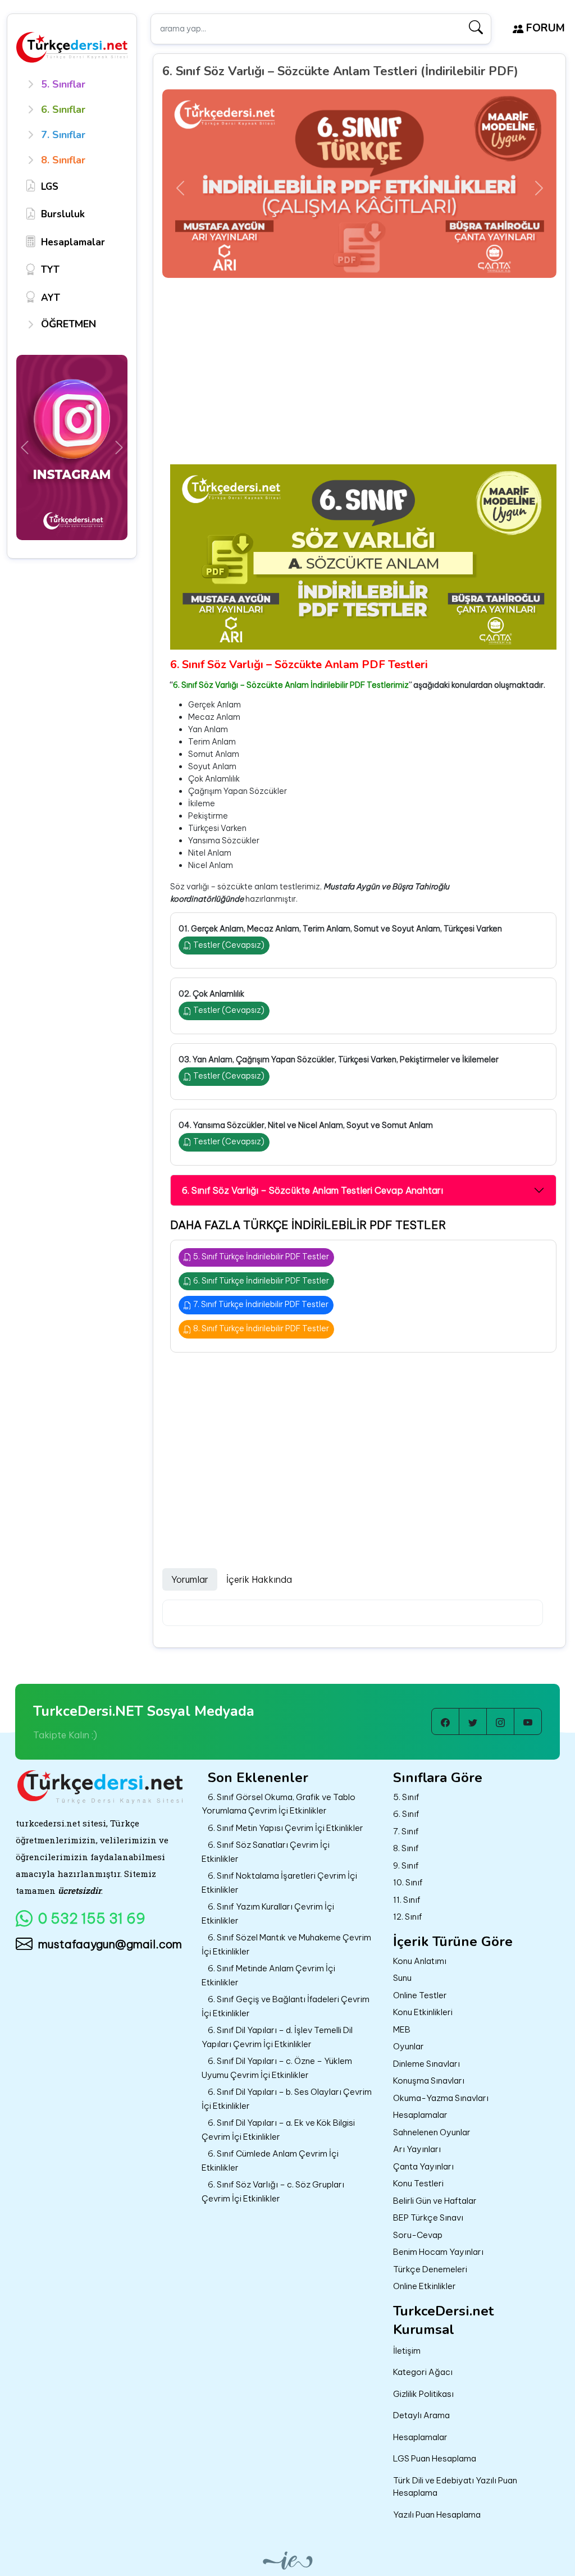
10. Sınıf (408, 1882)
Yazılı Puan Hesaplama (437, 2515)
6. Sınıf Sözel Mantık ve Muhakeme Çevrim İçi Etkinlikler (286, 1944)
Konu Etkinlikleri (423, 2012)
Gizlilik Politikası (423, 2394)
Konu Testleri (418, 2183)
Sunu (402, 1978)
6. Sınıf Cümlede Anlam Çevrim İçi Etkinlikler (270, 2161)
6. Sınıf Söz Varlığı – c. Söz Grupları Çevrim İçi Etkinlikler (273, 2191)
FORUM (544, 28)
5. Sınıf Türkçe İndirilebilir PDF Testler (260, 1257)
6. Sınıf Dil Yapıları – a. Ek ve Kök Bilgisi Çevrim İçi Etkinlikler (278, 2130)
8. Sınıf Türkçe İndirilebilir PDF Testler (260, 1328)
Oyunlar (409, 2046)
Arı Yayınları (417, 2149)
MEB (402, 2029)
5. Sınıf (406, 1797)
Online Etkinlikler (425, 2286)
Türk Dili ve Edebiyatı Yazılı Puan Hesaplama (455, 2487)
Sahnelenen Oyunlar (432, 2132)
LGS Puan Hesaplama (435, 2458)
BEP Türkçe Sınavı (428, 2218)
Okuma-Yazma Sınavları (441, 2098)
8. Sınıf (406, 1848)
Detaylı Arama (421, 2415)
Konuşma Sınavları (429, 2081)
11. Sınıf (407, 1900)
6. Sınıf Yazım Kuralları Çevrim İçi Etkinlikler (268, 1913)
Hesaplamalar (420, 2115)
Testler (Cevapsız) (228, 945)
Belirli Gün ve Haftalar (435, 2201)
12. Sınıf (408, 1917)
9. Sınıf (406, 1865)
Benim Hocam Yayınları (438, 2252)
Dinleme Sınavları (426, 2064)
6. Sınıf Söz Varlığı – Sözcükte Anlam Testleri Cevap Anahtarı (312, 1190)
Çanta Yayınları (423, 2166)
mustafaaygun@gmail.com (110, 1944)
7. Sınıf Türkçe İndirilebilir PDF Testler (260, 1304)
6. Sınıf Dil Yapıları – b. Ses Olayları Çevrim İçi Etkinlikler (287, 2099)
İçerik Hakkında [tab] (259, 1579)
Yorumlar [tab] (190, 1579)
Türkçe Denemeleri (430, 2269)
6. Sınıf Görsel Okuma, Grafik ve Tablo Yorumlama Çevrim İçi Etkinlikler (279, 1804)
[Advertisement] (363, 380)
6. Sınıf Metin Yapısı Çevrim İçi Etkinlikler (286, 1828)
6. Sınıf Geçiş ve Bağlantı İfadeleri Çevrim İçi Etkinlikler (286, 2006)
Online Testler (420, 1995)
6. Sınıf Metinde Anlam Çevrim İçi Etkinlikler (268, 1975)
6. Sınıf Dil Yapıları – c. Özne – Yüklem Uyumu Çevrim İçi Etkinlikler (277, 2068)
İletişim (407, 2351)
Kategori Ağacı (423, 2372)
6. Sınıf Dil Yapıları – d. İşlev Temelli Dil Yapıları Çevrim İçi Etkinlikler (277, 2037)
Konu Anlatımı (420, 1961)
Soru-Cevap (418, 2235)
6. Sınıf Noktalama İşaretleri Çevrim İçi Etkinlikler (279, 1883)
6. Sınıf (406, 1814)
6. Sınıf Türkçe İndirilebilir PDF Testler (260, 1281)
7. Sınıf (406, 1831)
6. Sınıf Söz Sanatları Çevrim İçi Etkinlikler (266, 1852)
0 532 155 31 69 (92, 1919)
